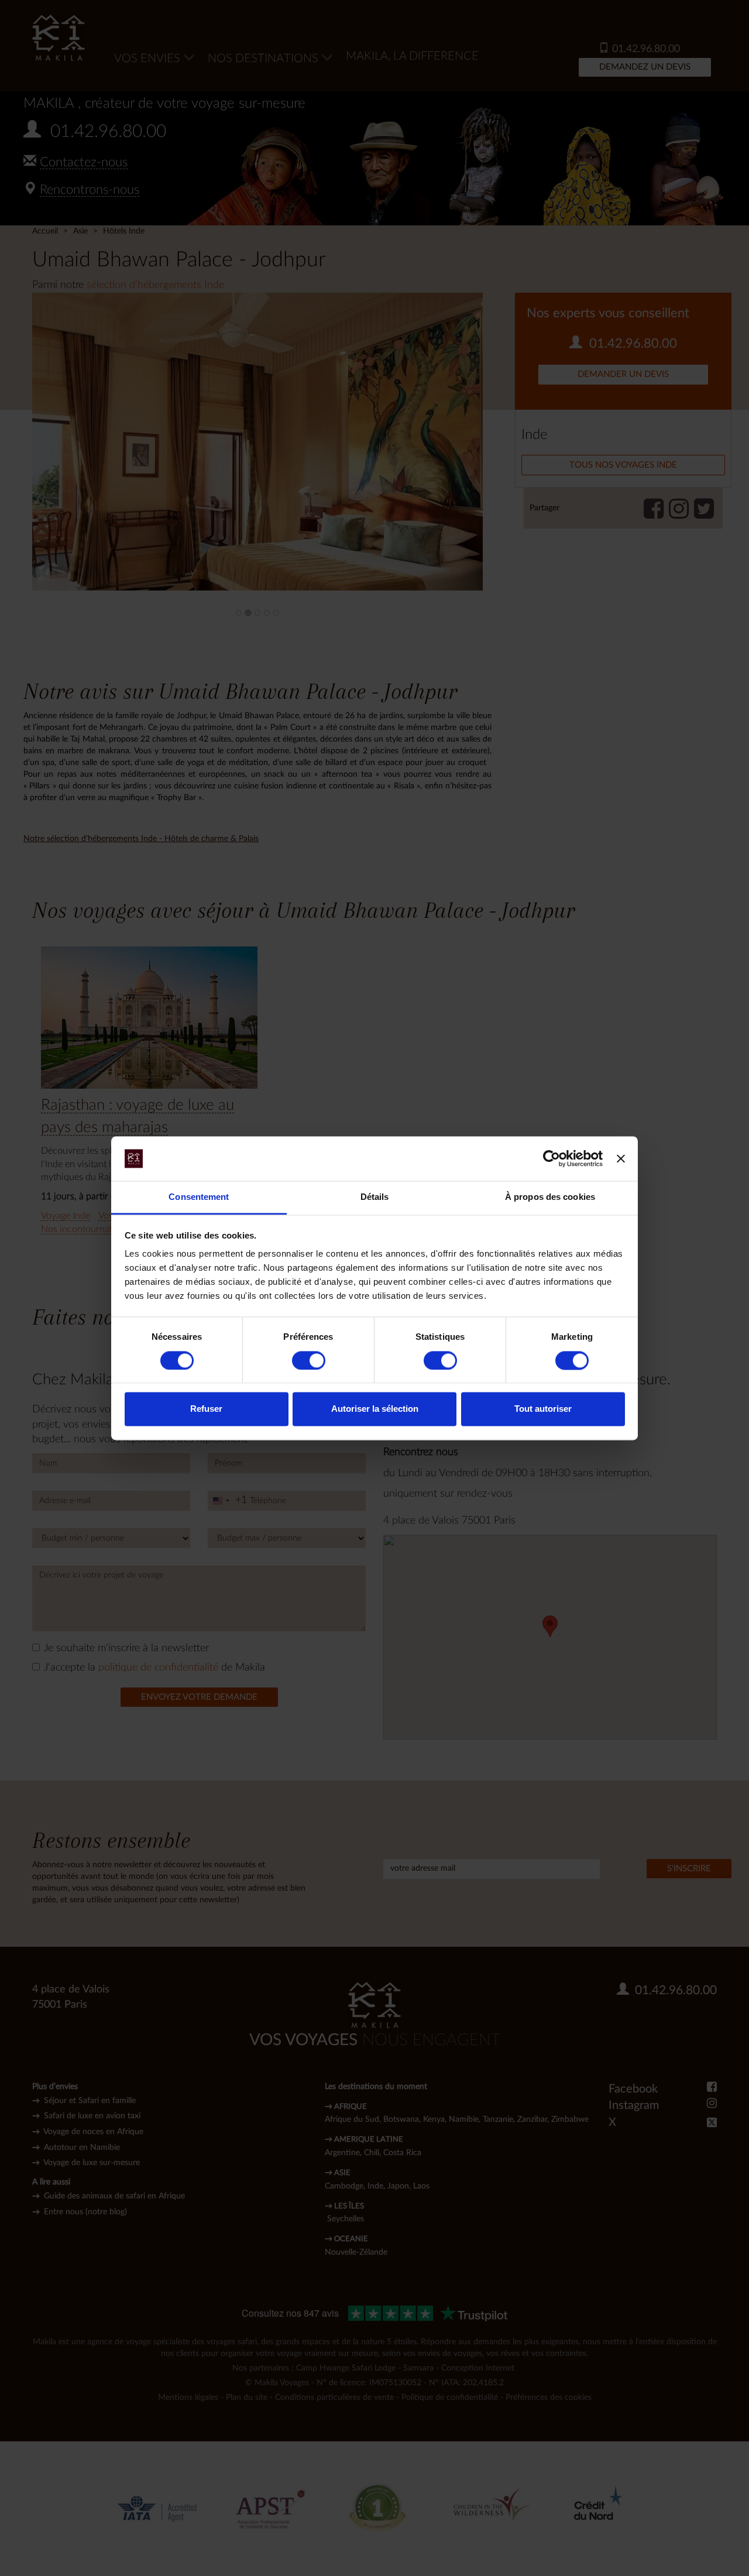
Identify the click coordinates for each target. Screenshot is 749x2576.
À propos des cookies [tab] (550, 1197)
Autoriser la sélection (375, 1409)
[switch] (309, 1360)
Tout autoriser (543, 1409)
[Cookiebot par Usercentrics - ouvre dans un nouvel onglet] (552, 1158)
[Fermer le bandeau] (621, 1158)
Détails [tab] (375, 1197)
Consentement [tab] (199, 1197)
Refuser (206, 1409)
